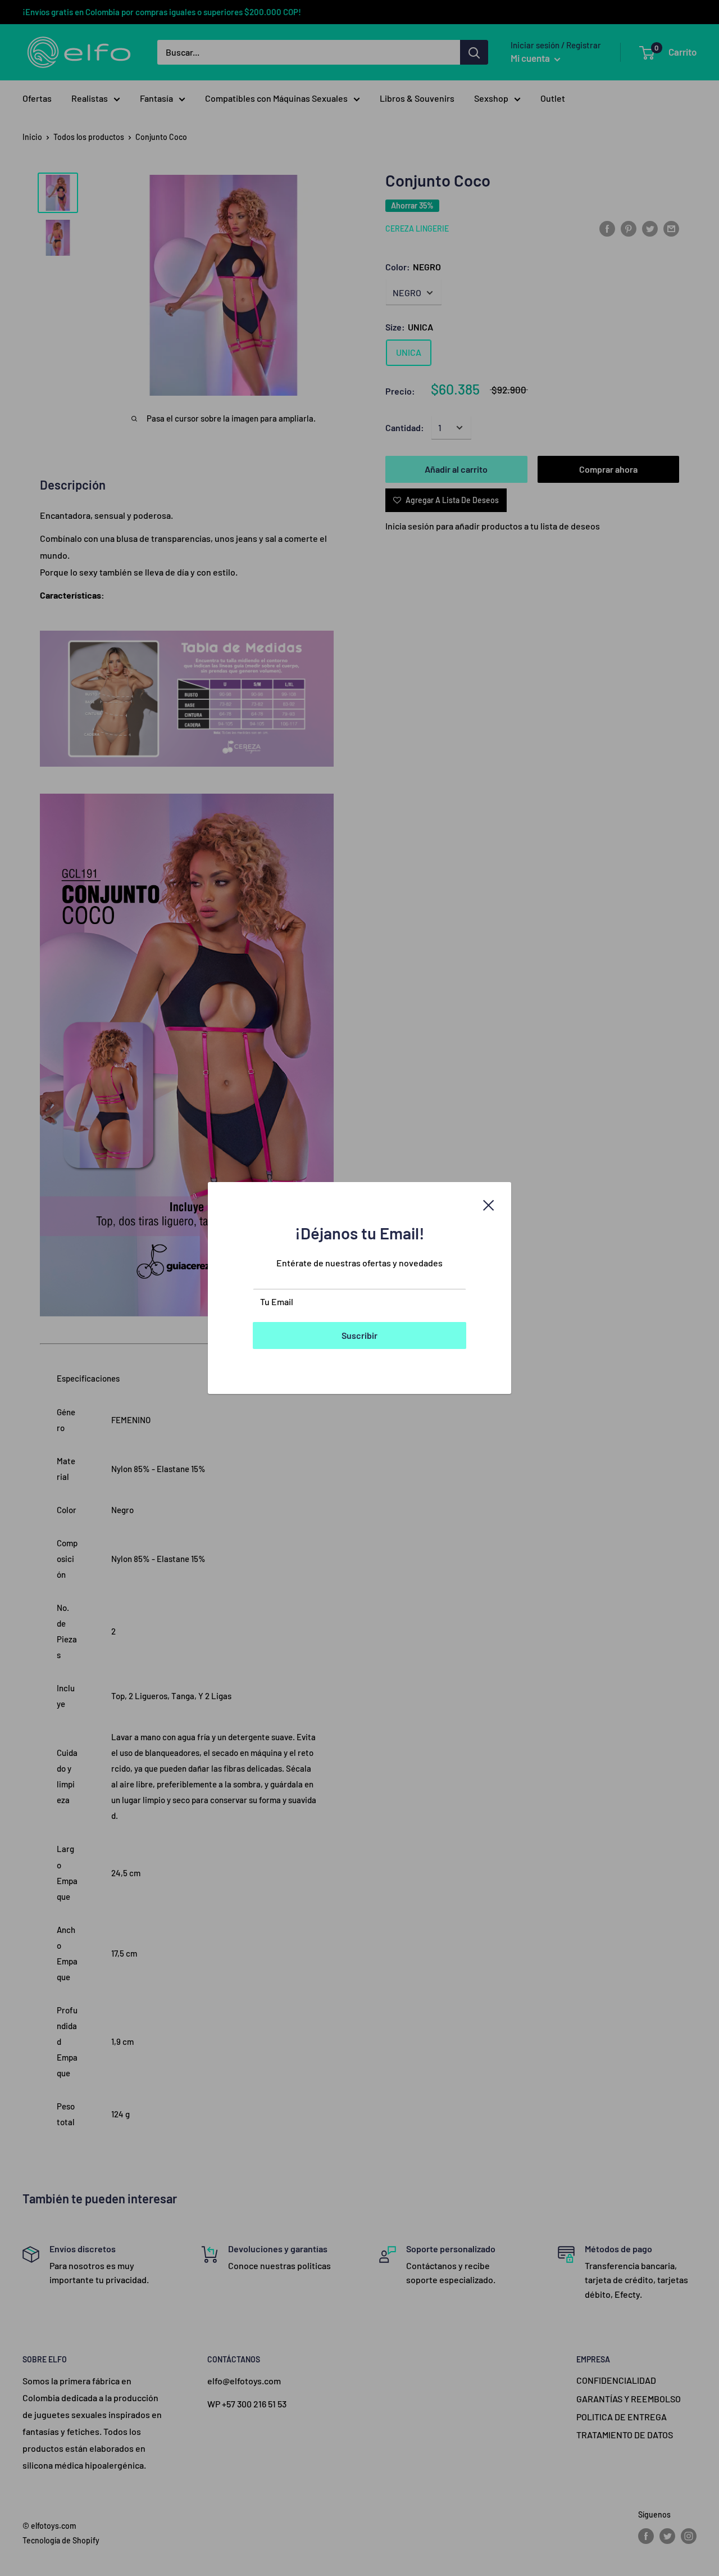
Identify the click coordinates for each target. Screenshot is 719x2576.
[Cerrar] (489, 1204)
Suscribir (359, 1335)
